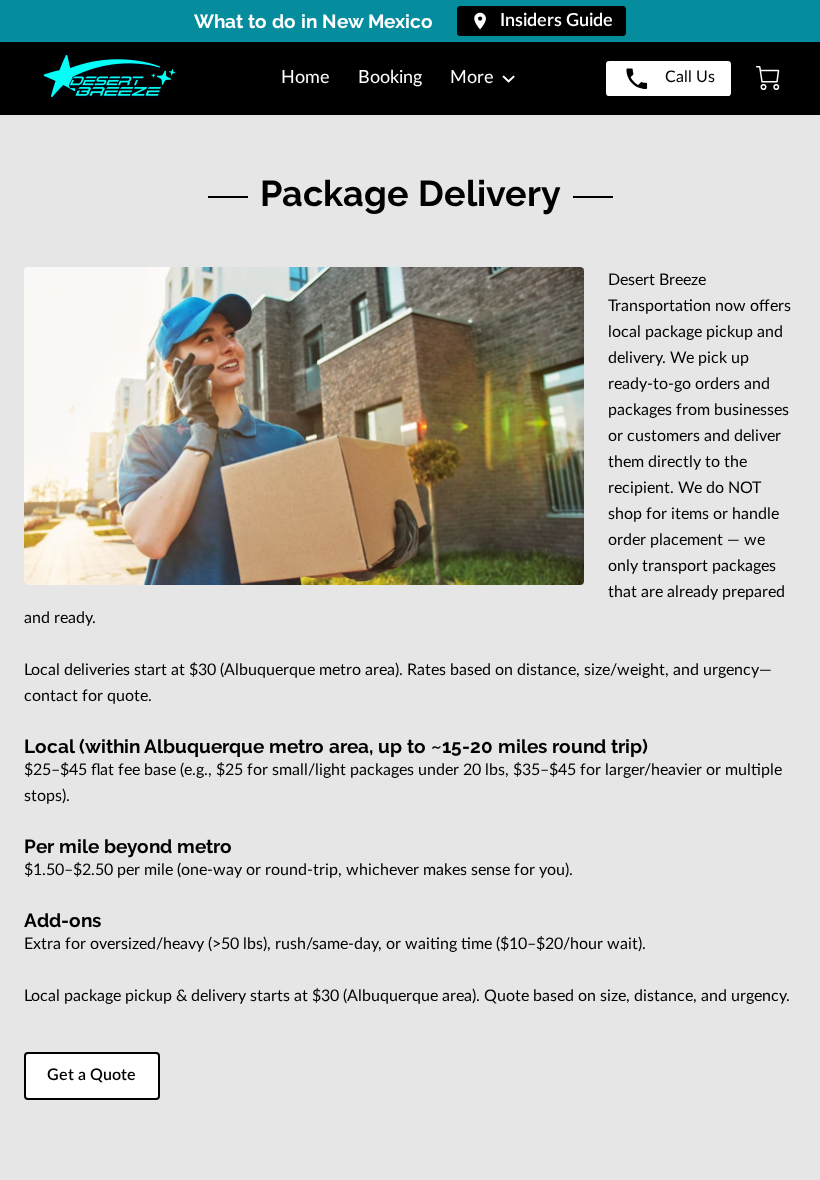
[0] (768, 78)
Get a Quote (91, 1075)
